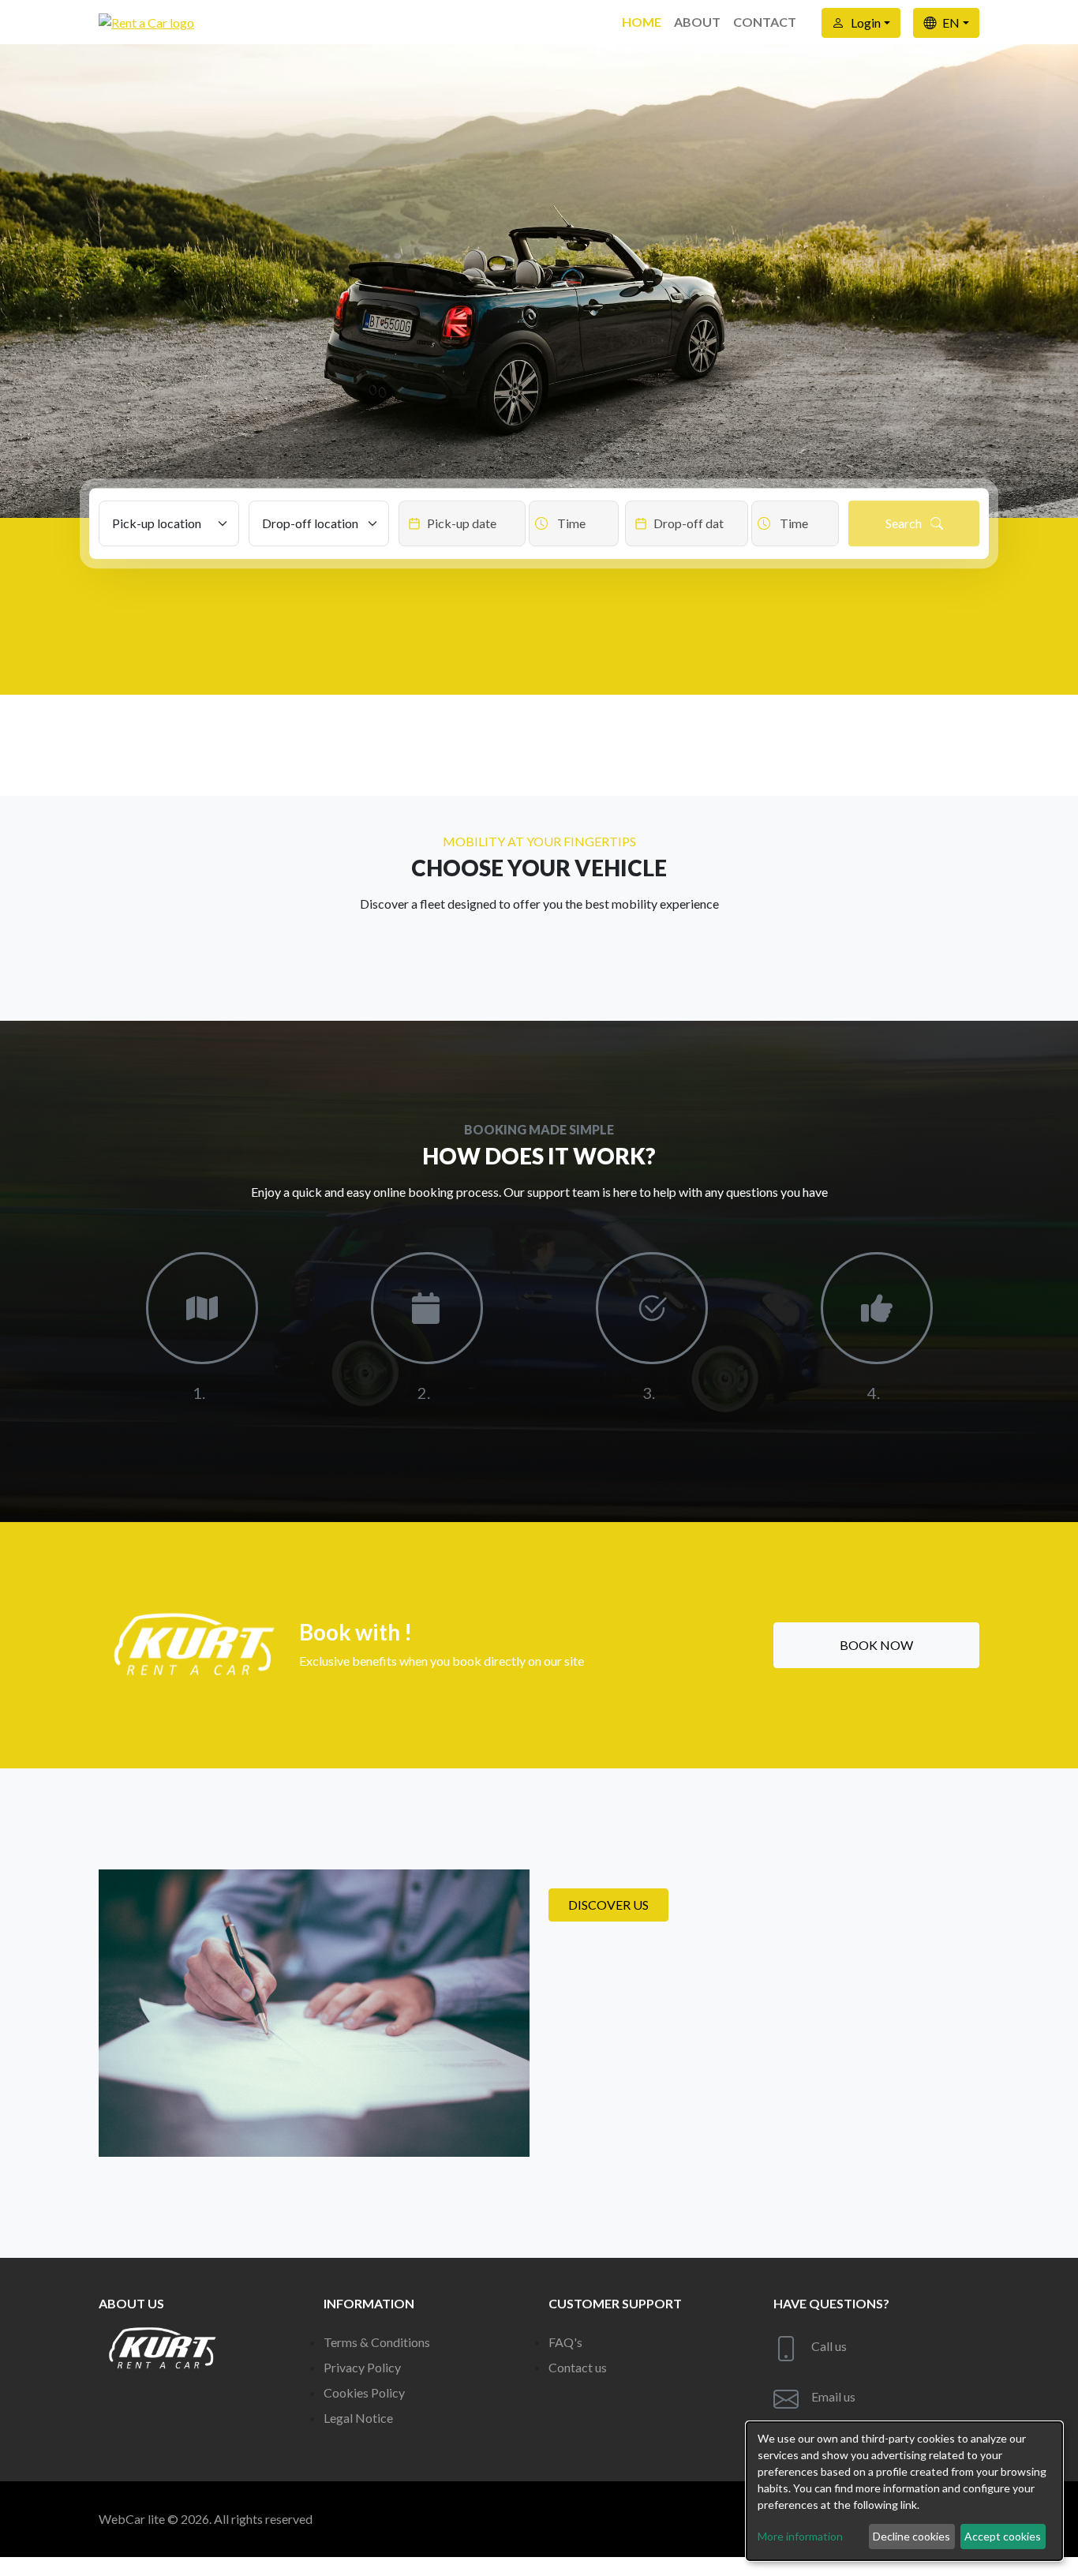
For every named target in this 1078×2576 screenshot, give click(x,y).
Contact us (578, 2367)
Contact (765, 22)
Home (642, 22)
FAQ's (565, 2342)
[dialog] (904, 2491)
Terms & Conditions (377, 2342)
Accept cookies (1003, 2536)
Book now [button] (876, 1645)
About (697, 22)
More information (800, 2536)
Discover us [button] (608, 1905)
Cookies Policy (364, 2392)
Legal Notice (358, 2418)
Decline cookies (911, 2536)
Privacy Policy (362, 2367)
